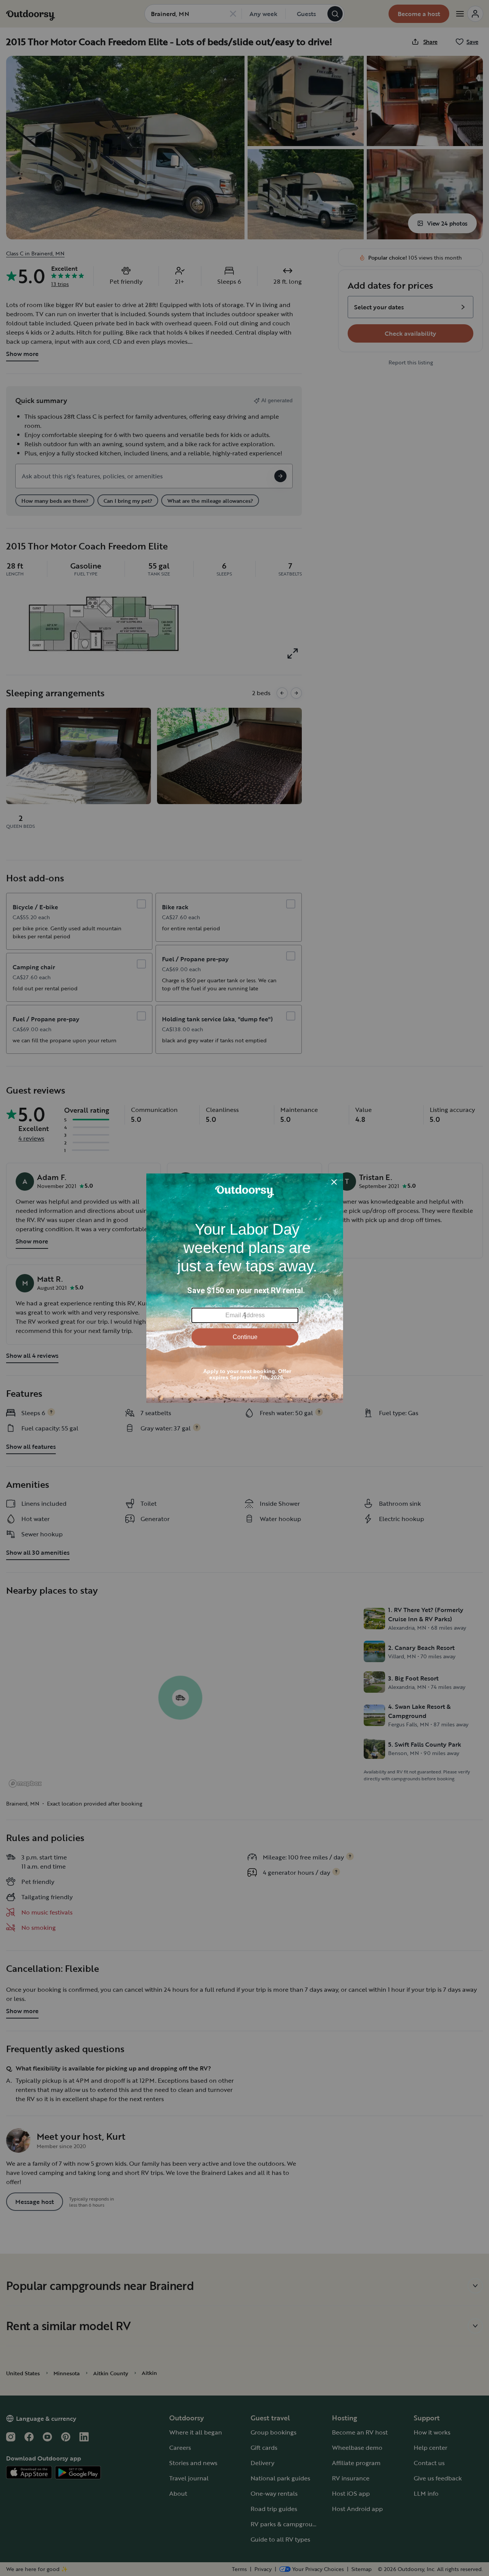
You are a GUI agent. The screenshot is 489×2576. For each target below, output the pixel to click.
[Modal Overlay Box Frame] (245, 1288)
